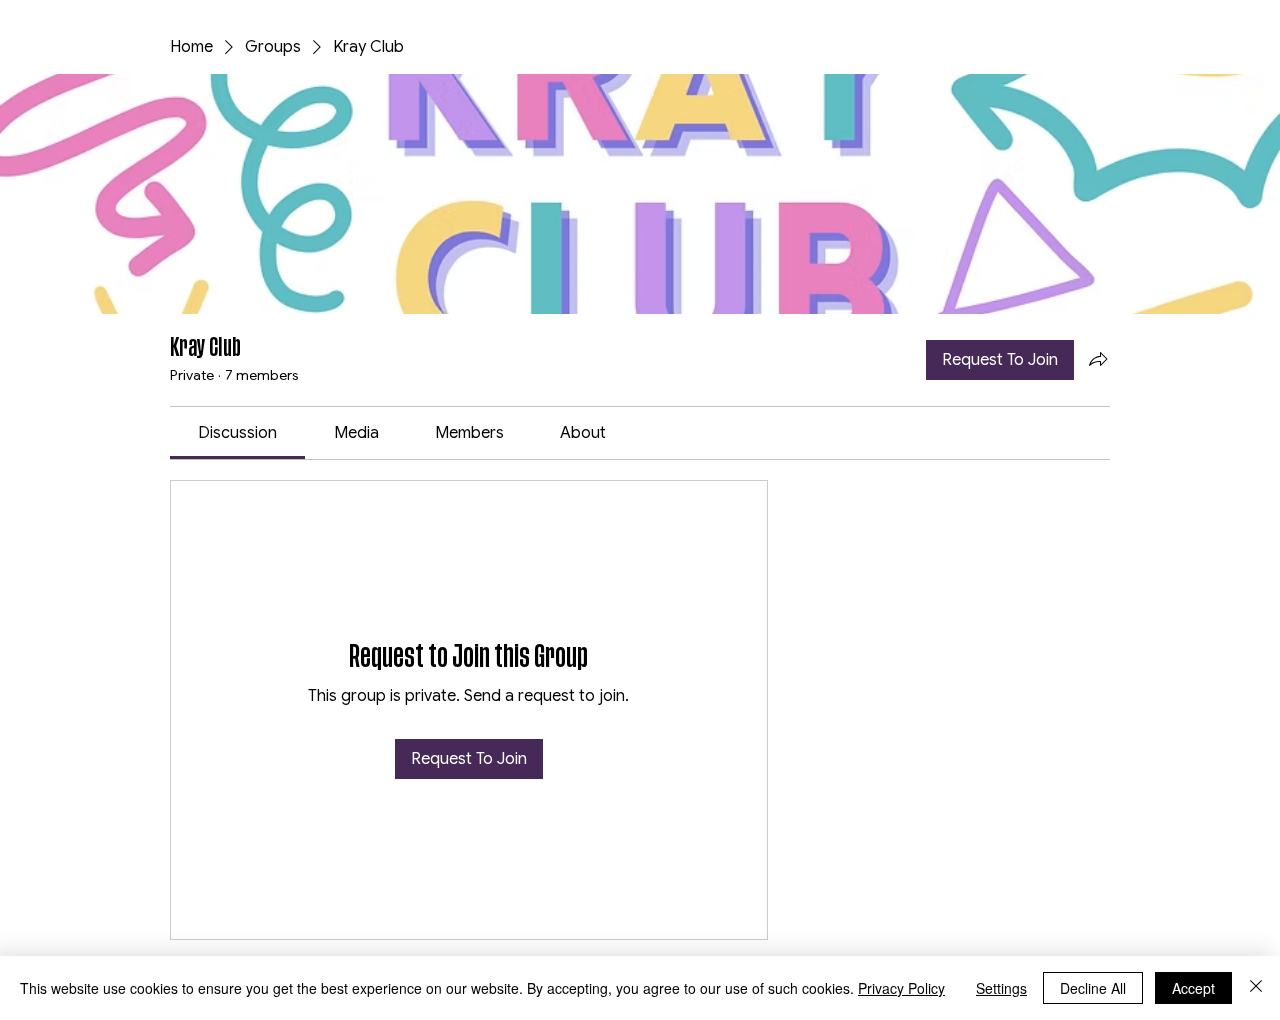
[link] (237, 433)
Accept (1193, 988)
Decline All (1093, 988)
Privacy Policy (901, 988)
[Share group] (1098, 359)
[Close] (1256, 988)
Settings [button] (1001, 988)
